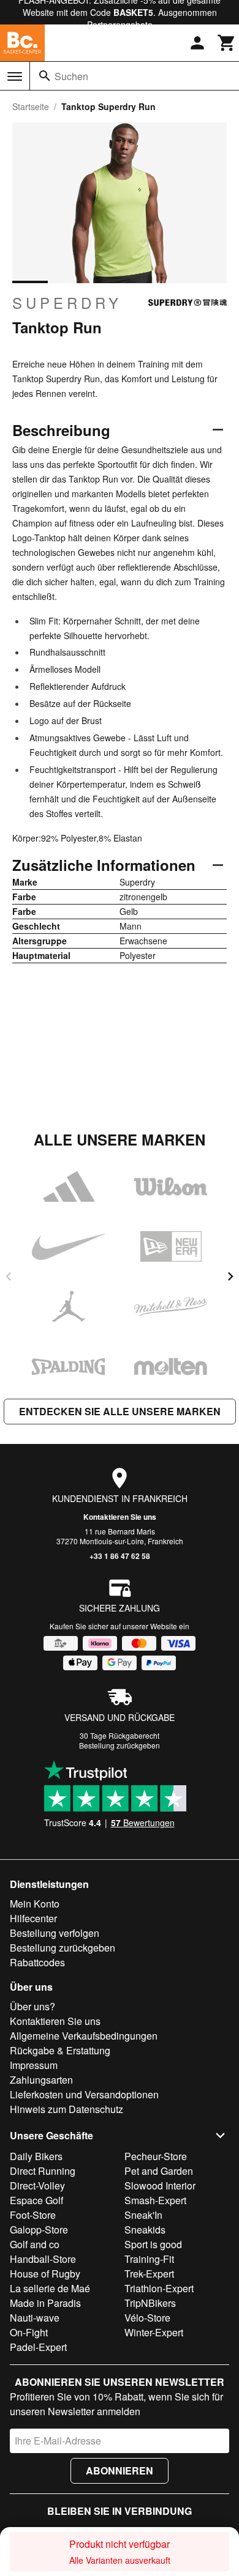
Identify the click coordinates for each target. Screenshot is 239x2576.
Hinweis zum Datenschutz (66, 2109)
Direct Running (43, 2171)
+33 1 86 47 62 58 (120, 1556)
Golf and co (35, 2244)
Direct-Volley (37, 2186)
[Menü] (15, 76)
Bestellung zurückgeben (120, 1745)
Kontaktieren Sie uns (120, 1517)
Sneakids (145, 2230)
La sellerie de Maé (50, 2288)
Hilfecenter (33, 1918)
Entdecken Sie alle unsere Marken (120, 1411)
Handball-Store (43, 2259)
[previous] (9, 1276)
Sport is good (153, 2244)
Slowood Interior (160, 2186)
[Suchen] (45, 76)
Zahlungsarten (41, 2080)
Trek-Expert (149, 2274)
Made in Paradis (45, 2303)
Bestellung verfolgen (55, 1933)
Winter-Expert (154, 2332)
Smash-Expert (155, 2200)
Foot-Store (33, 2215)
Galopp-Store (39, 2230)
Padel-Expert (38, 2347)
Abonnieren (120, 2471)
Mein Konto (35, 1904)
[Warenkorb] (227, 43)
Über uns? (32, 2006)
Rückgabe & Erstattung (60, 2050)
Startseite (31, 106)
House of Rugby (45, 2274)
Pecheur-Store (156, 2156)
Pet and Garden (159, 2171)
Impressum (34, 2065)
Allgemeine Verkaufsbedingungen (84, 2036)
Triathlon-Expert (159, 2288)
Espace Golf (36, 2200)
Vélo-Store (147, 2318)
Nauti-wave (35, 2318)
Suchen (71, 76)
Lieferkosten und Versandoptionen (84, 2094)
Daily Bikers (36, 2156)
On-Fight (29, 2332)
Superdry (67, 303)
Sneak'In (143, 2215)
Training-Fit (149, 2259)
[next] (230, 1276)
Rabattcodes (37, 1962)
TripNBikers (150, 2303)
